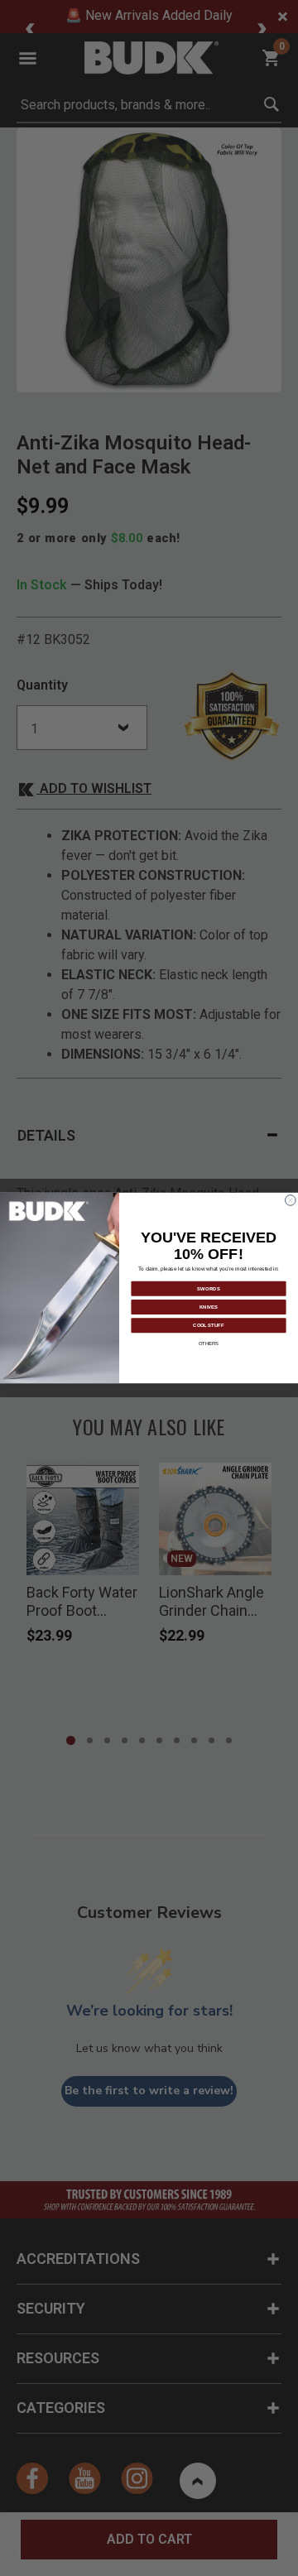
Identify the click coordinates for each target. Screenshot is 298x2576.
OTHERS (209, 1343)
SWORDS (209, 1288)
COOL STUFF (208, 1325)
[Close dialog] (291, 1201)
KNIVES (209, 1307)
